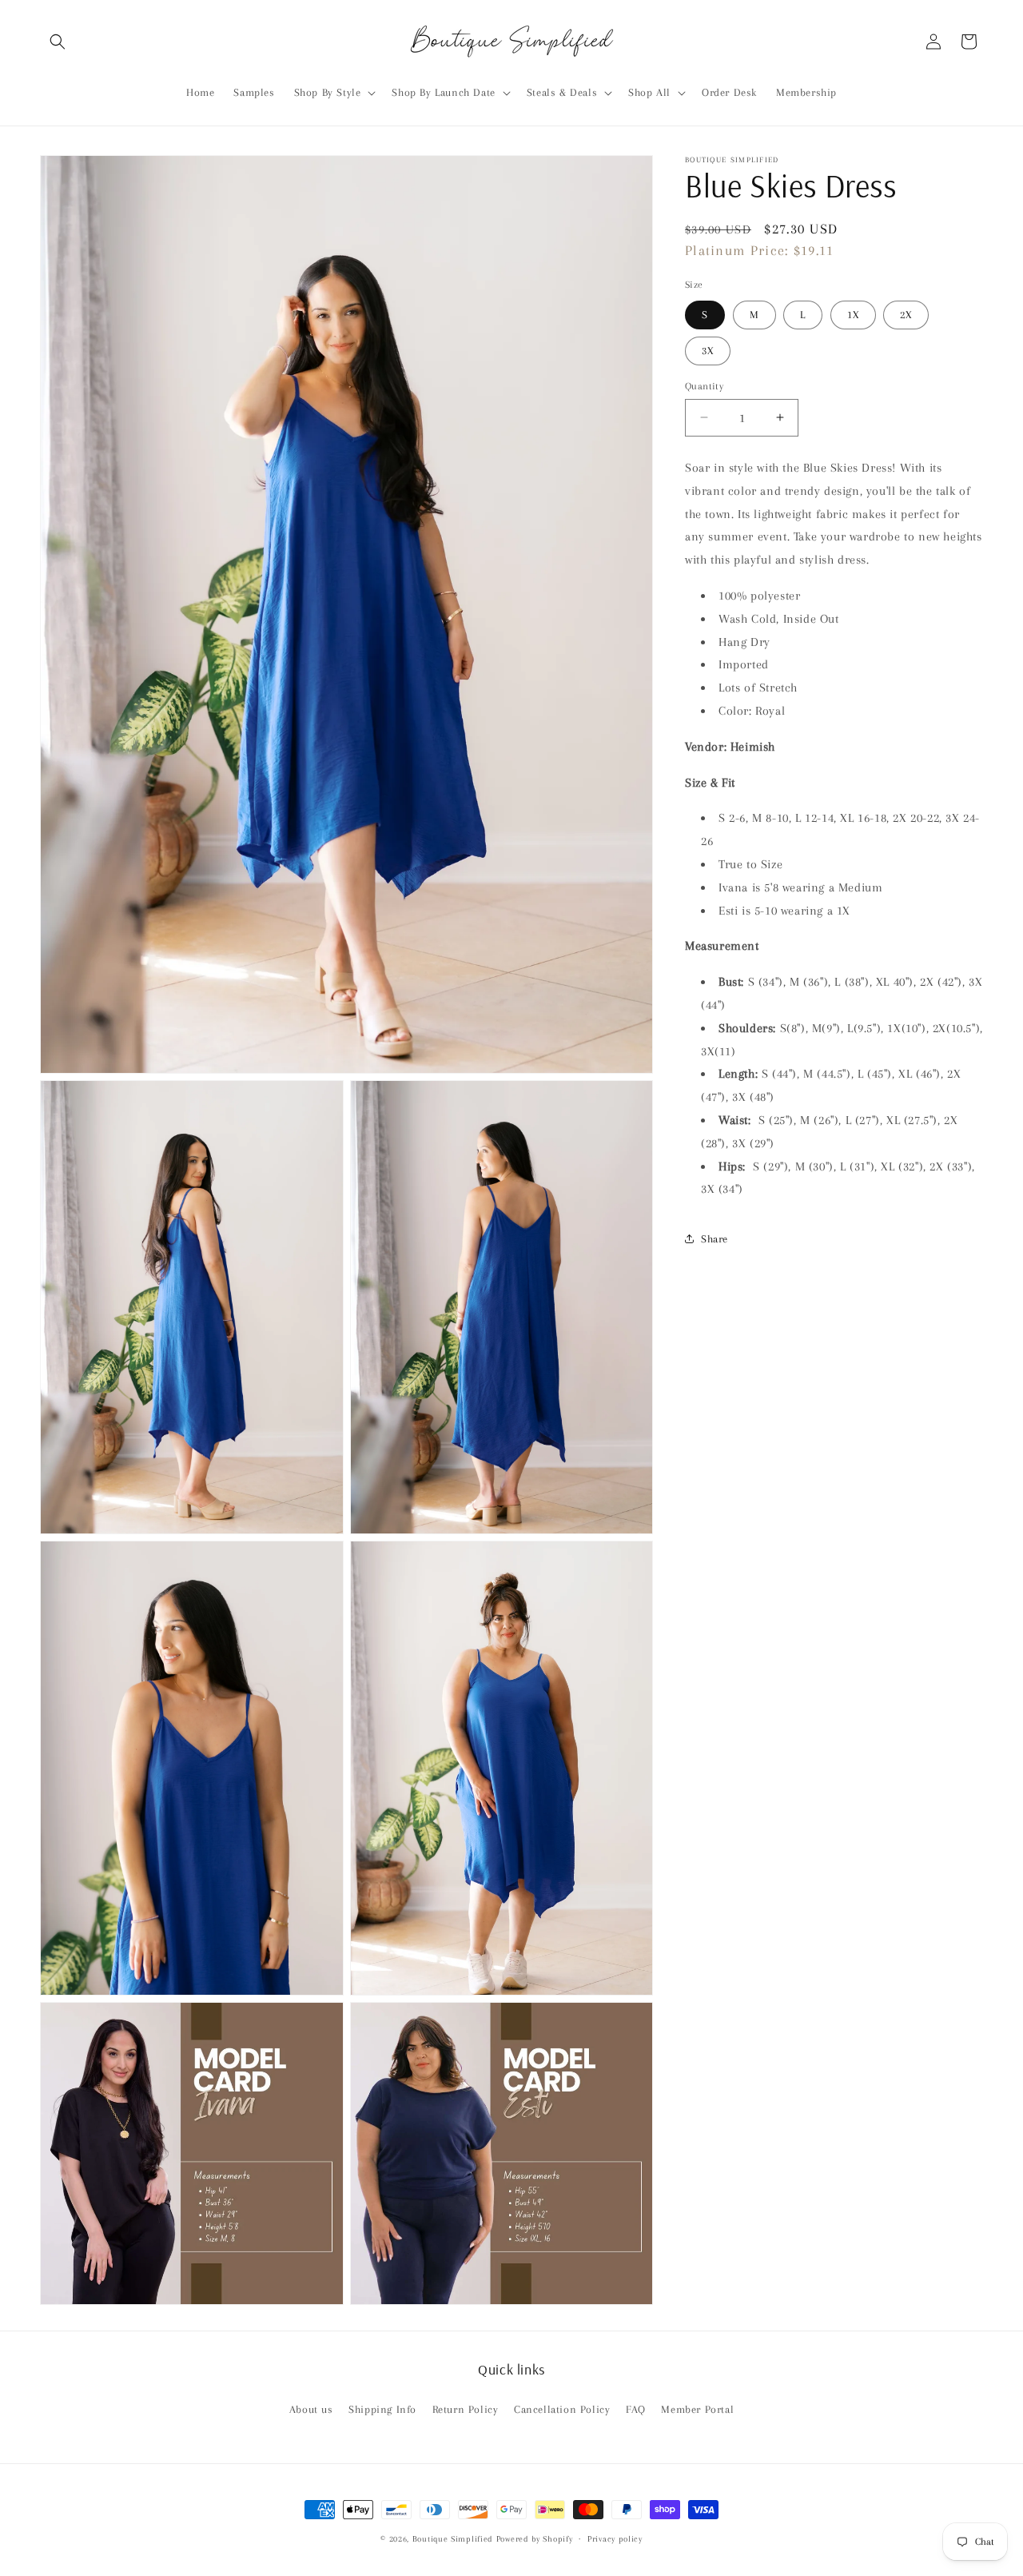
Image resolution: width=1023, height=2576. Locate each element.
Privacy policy (615, 2539)
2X (906, 314)
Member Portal (697, 2409)
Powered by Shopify (535, 2539)
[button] (58, 42)
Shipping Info (382, 2409)
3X (708, 350)
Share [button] (715, 1238)
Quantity (704, 385)
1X (853, 314)
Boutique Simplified (454, 2539)
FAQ (636, 2409)
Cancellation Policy (562, 2409)
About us (311, 2409)
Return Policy (466, 2409)
